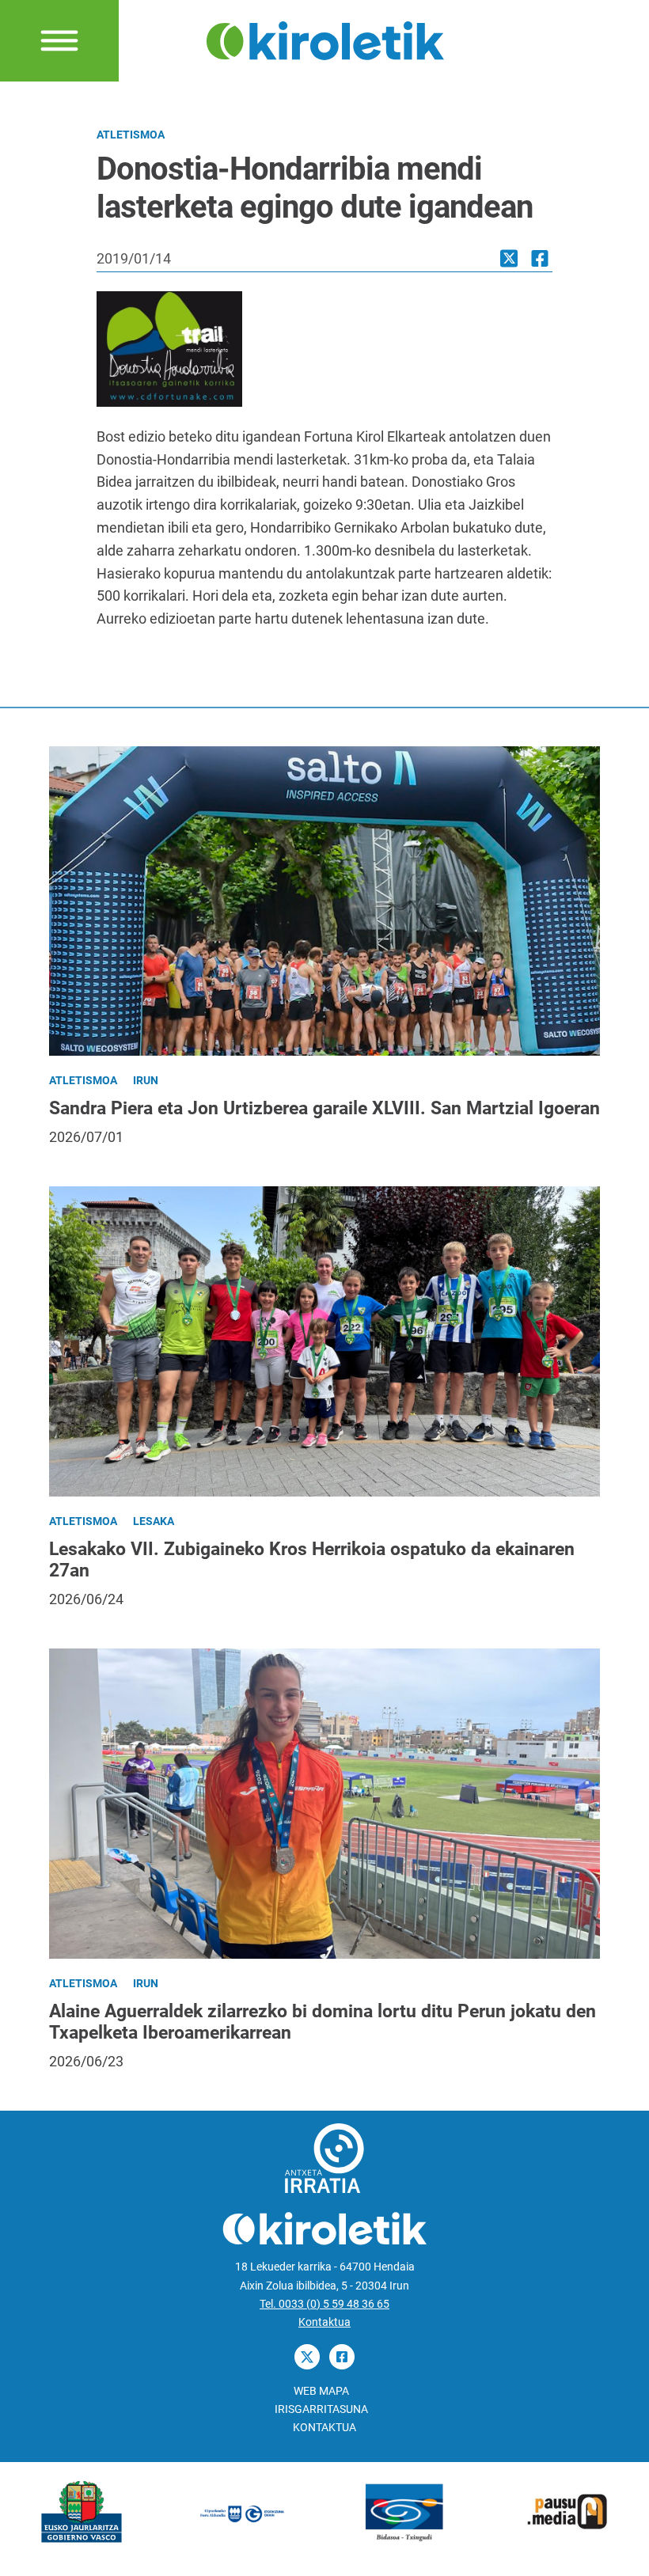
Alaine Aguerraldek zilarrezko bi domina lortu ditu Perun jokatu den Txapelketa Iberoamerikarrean (323, 2022)
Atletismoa (131, 135)
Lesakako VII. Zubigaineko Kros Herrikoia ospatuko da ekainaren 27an (312, 1560)
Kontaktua (324, 2322)
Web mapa (321, 2391)
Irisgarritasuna (321, 2409)
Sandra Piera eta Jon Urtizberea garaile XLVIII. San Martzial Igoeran (324, 1108)
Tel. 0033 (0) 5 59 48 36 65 (324, 2304)
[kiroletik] (325, 39)
